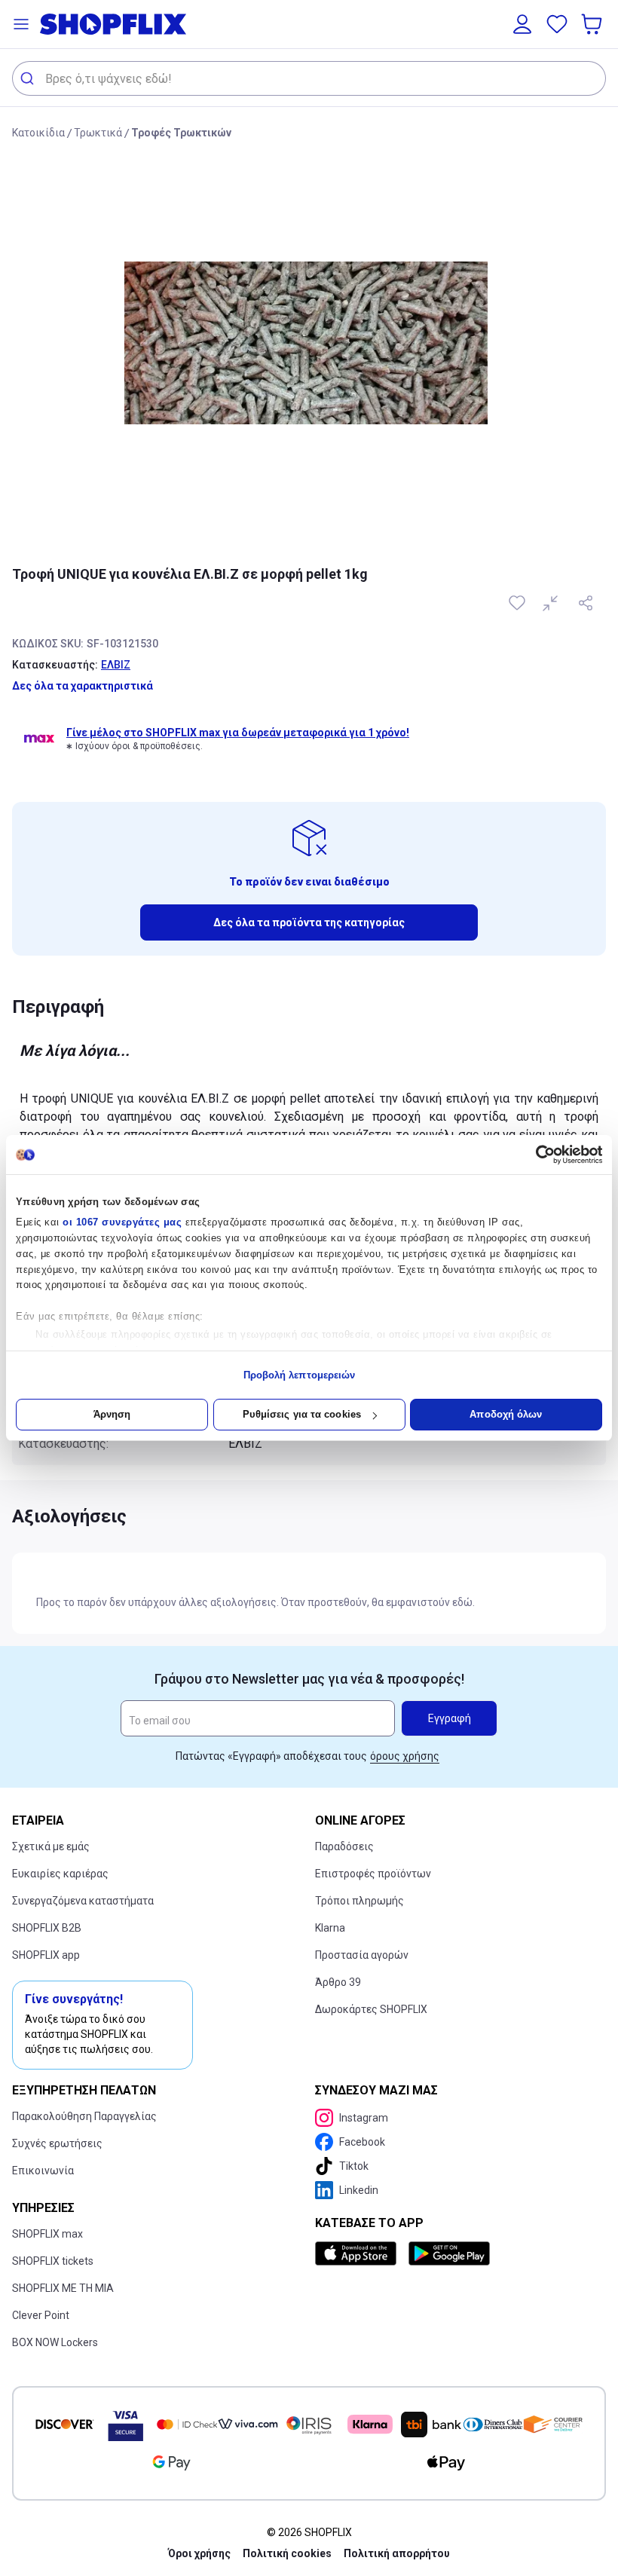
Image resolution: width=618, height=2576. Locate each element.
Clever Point (41, 2315)
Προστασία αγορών (362, 1955)
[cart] (593, 24)
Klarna (330, 1928)
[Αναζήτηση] (29, 78)
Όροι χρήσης (199, 2553)
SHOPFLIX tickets (53, 2261)
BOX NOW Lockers (55, 2342)
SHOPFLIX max (47, 2234)
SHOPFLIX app (46, 1955)
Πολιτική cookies (287, 2553)
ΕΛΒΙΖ (116, 665)
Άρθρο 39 (338, 1982)
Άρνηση (112, 1414)
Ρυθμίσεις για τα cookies (302, 1414)
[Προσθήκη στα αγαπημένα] (519, 603)
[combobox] (309, 78)
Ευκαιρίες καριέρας (60, 1874)
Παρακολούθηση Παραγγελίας (84, 2116)
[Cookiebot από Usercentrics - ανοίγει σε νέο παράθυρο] (536, 1155)
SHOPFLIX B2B (47, 1928)
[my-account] (522, 24)
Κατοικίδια (38, 133)
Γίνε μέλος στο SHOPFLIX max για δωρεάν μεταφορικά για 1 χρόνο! (238, 733)
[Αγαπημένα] (557, 24)
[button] (21, 24)
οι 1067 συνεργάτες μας (122, 1222)
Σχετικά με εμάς (51, 1846)
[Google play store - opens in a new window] (449, 2253)
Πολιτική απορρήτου (397, 2553)
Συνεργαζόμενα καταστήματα (83, 1901)
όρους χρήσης (405, 1756)
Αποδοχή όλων (506, 1414)
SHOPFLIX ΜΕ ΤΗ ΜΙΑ (63, 2288)
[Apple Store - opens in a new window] (359, 2253)
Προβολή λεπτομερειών (300, 1375)
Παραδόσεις (344, 1846)
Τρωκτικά (98, 133)
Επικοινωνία (43, 2171)
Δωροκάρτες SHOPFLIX (371, 2009)
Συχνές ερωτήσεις (57, 2143)
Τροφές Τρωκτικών (181, 133)
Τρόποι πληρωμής (359, 1901)
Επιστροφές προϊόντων (373, 1874)
